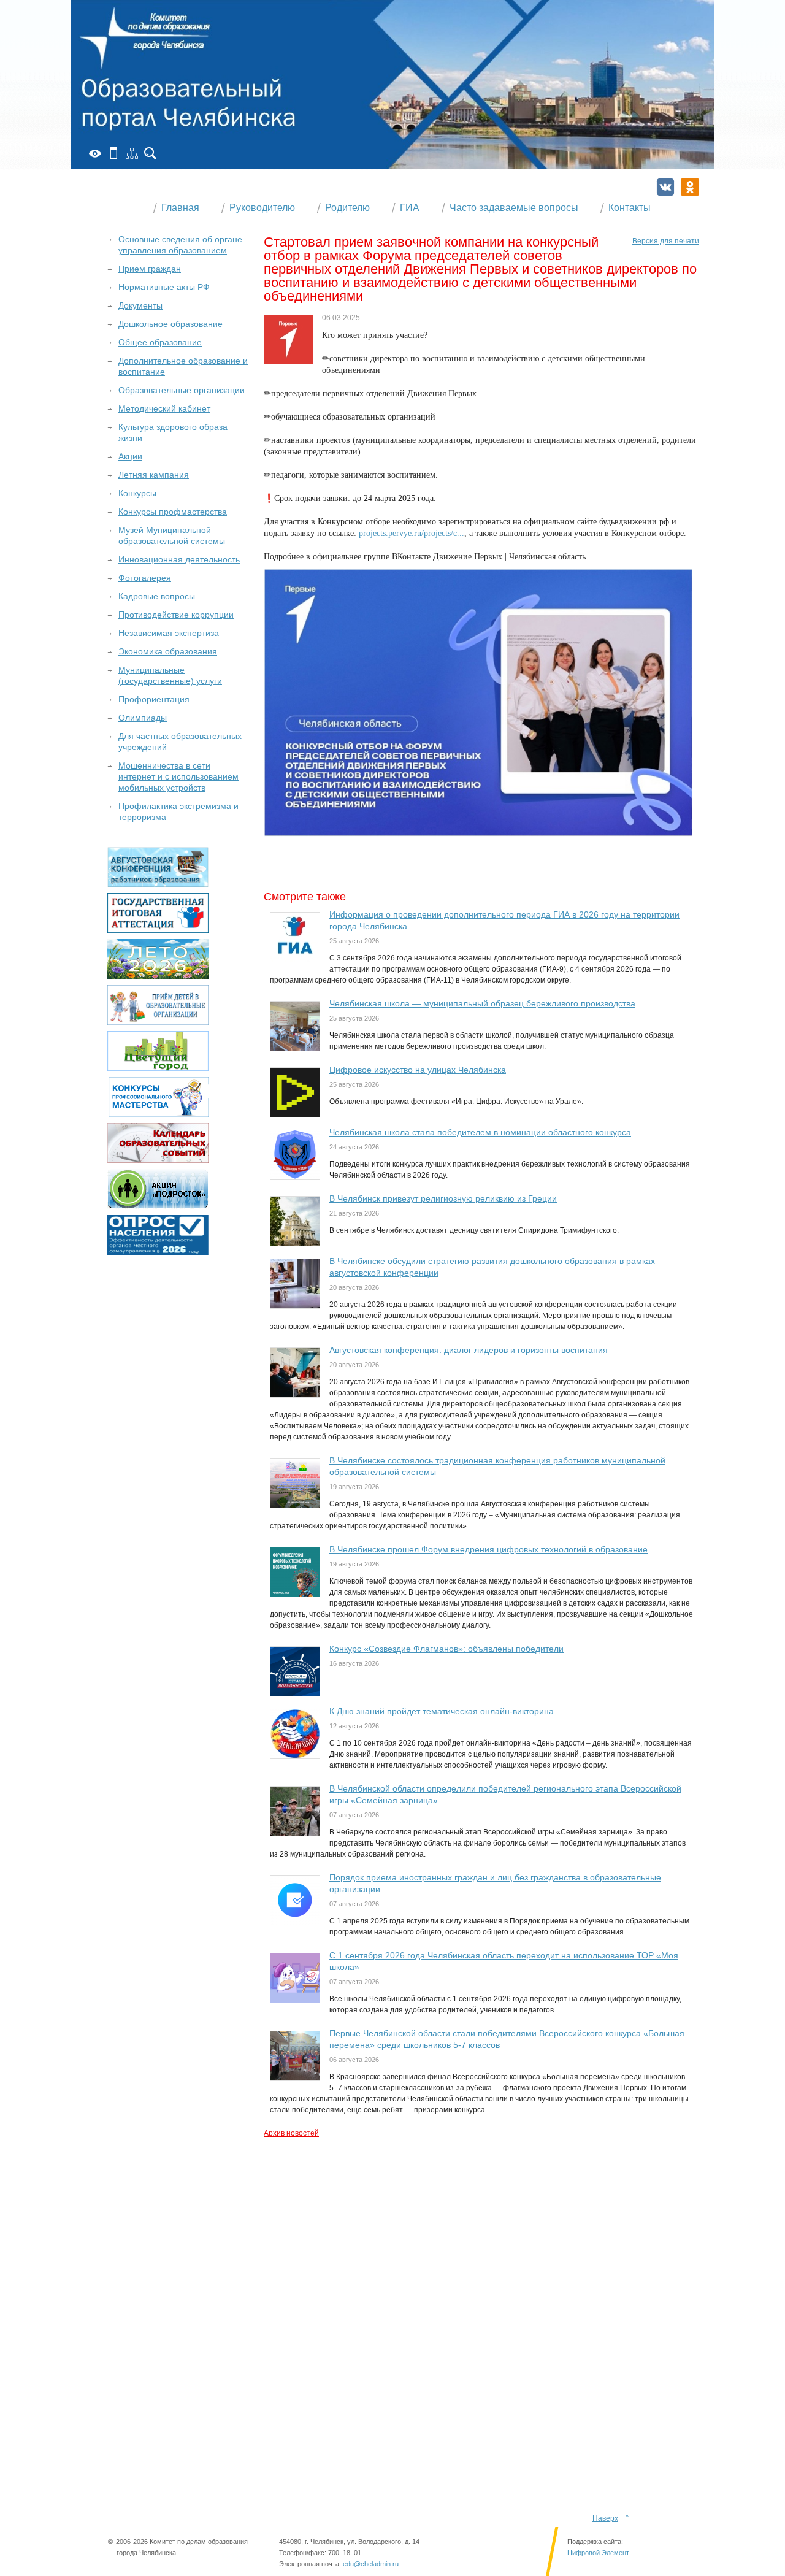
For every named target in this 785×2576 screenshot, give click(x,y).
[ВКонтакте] (665, 187)
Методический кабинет (164, 408)
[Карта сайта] (132, 153)
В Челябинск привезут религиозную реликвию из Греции (443, 1198)
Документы (140, 305)
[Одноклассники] (690, 187)
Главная (180, 208)
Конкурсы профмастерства (173, 512)
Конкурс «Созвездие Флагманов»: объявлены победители (446, 1649)
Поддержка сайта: (595, 2542)
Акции (130, 456)
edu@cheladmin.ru (371, 2564)
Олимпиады (143, 718)
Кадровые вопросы (157, 596)
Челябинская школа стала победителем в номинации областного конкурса (480, 1132)
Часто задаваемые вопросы (514, 208)
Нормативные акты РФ (164, 287)
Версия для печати (666, 241)
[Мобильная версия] (113, 153)
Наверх (605, 2518)
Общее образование (160, 342)
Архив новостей (291, 2133)
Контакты (630, 208)
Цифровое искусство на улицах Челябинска (418, 1070)
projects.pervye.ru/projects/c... (412, 533)
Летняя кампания (154, 475)
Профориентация (154, 699)
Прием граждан (150, 269)
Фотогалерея (145, 578)
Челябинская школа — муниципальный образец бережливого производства (482, 1003)
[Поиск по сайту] (150, 153)
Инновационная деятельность (179, 559)
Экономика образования (168, 651)
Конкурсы (137, 493)
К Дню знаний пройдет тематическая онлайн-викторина (442, 1711)
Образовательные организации (182, 390)
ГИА (410, 208)
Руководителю (262, 208)
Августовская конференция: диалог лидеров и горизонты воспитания (469, 1350)
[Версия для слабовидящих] (95, 153)
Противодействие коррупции (176, 615)
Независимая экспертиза (169, 633)
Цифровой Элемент (598, 2553)
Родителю (347, 208)
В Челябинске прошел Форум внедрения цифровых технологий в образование (488, 1549)
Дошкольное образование (170, 324)
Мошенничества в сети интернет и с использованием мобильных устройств (178, 776)
